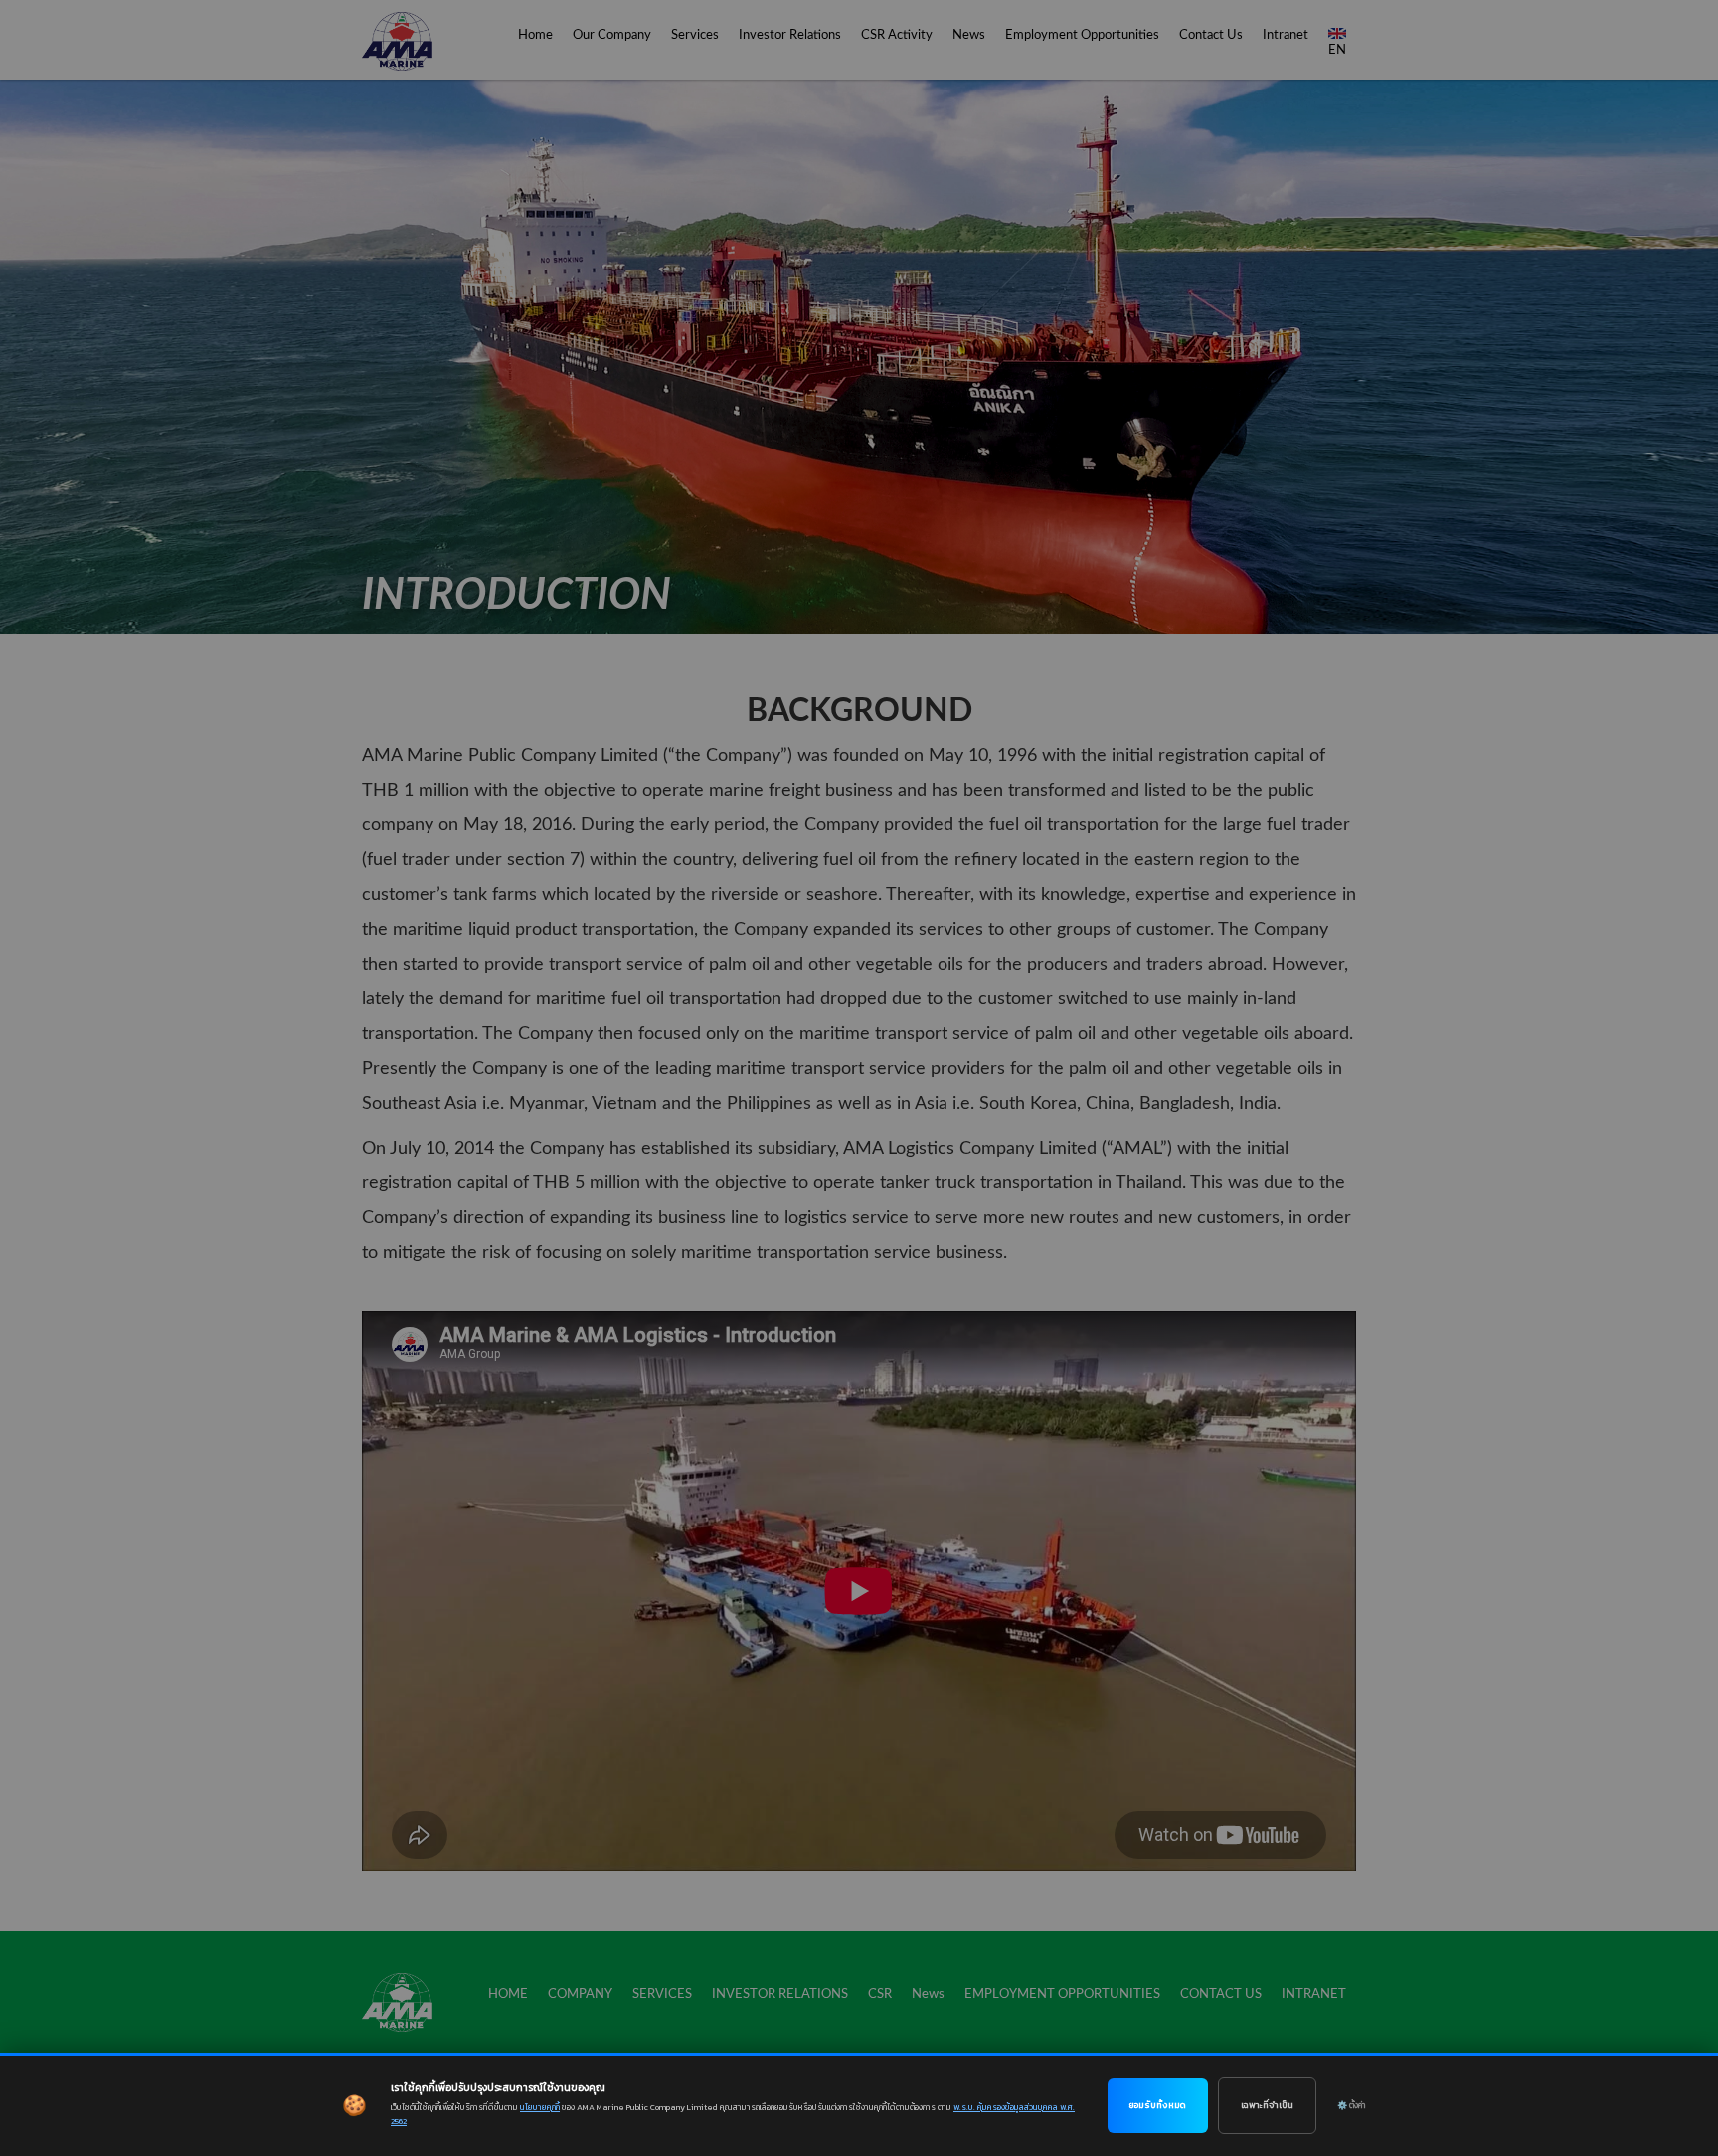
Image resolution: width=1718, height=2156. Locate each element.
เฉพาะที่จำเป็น (1267, 2105)
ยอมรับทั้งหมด (1158, 2105)
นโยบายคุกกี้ (540, 2107)
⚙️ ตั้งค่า (1351, 2105)
